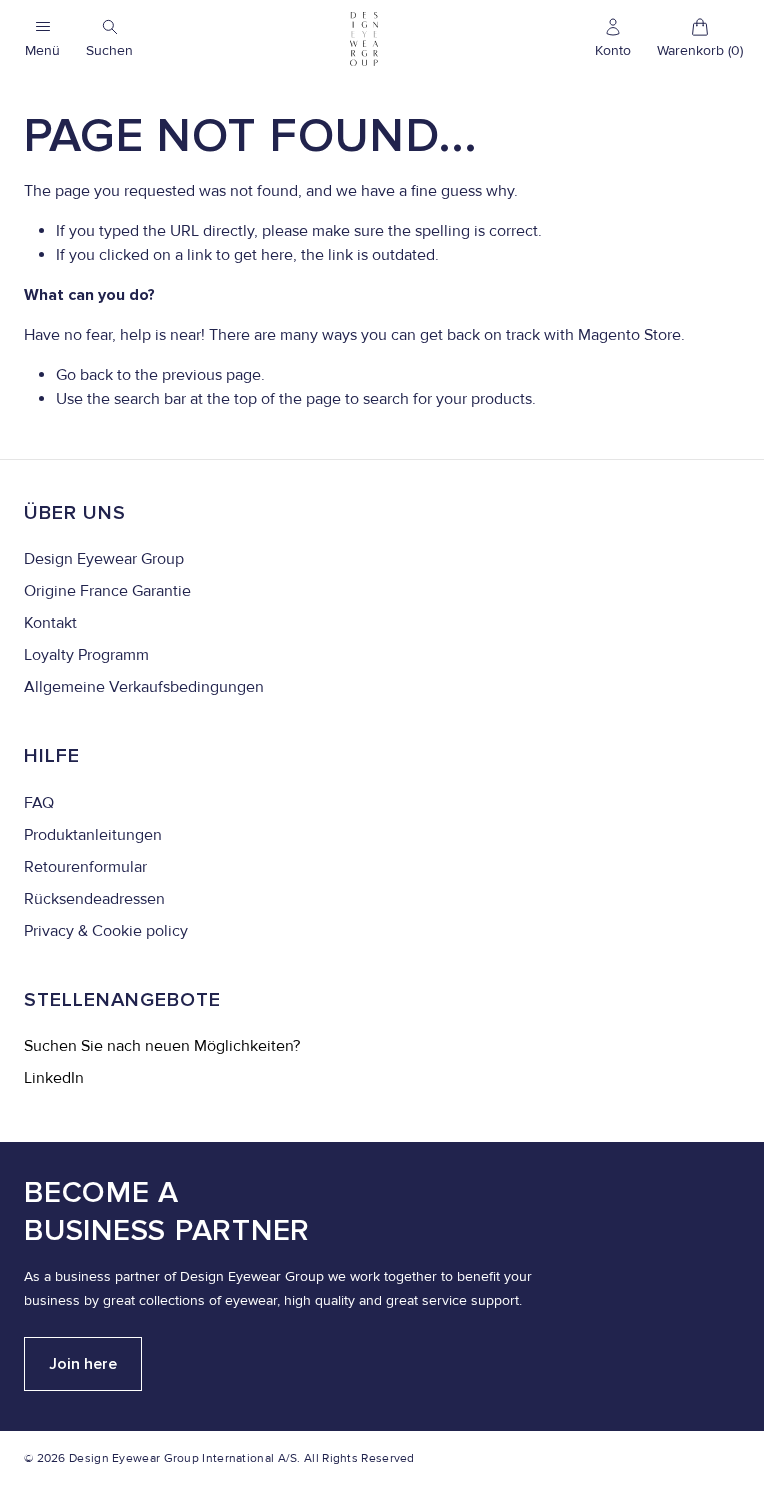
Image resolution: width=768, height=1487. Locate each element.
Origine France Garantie (107, 591)
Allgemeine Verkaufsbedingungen (144, 687)
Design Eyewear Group (104, 559)
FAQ (39, 803)
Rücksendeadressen (94, 899)
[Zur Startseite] (364, 39)
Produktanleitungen (93, 835)
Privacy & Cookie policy (106, 931)
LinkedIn (54, 1078)
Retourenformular (85, 867)
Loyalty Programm (86, 655)
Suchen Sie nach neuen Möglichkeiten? (162, 1046)
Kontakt (50, 623)
